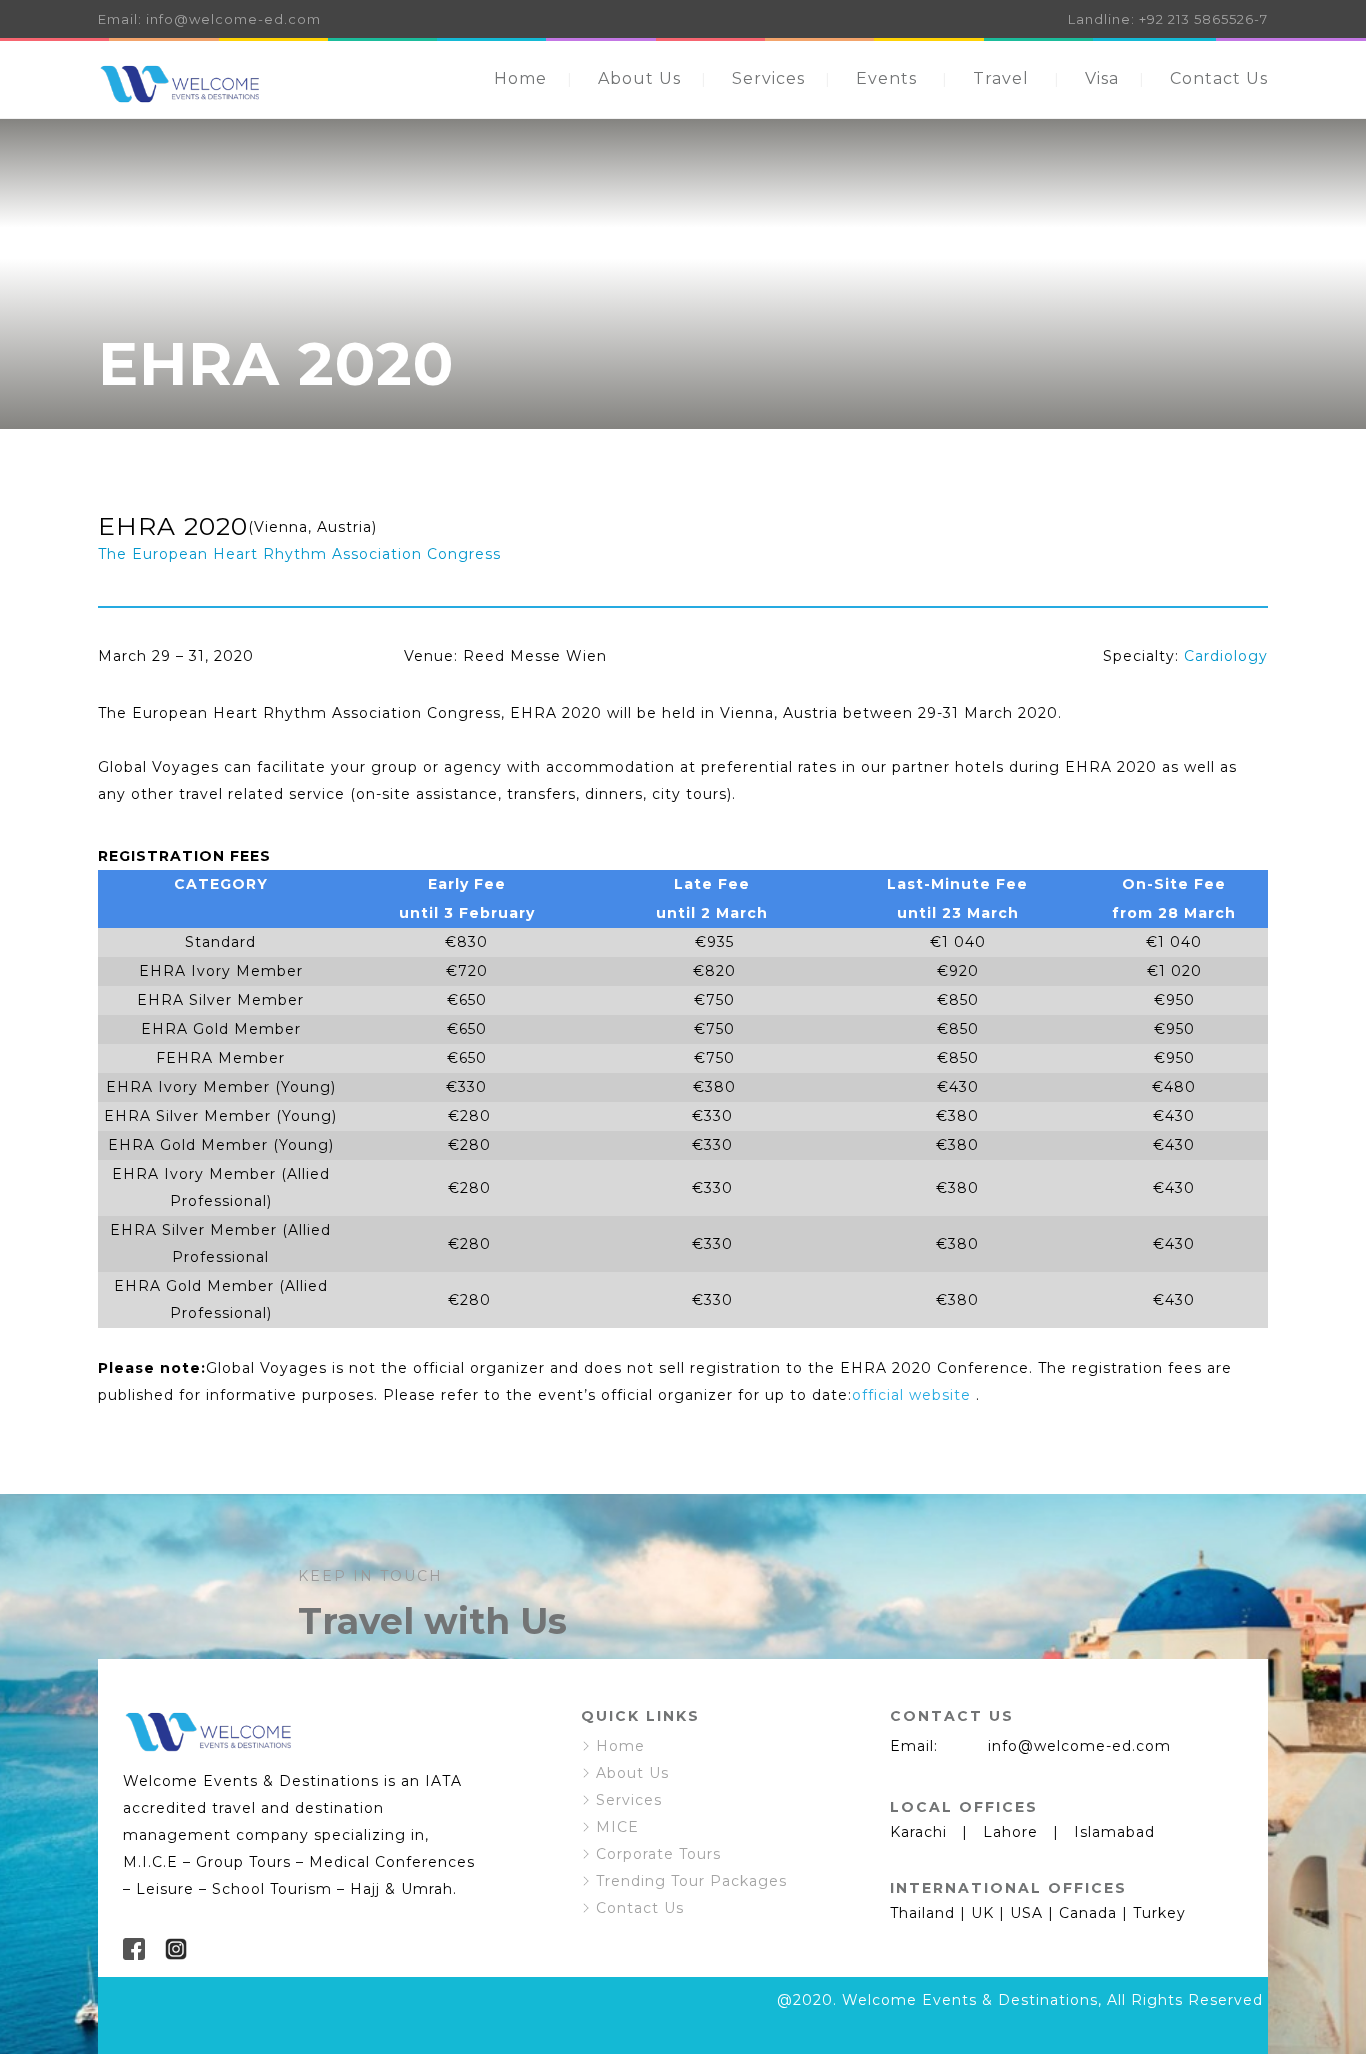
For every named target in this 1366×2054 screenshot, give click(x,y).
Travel (1001, 78)
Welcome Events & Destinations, (972, 2000)
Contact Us (1219, 78)
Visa (1102, 78)
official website (911, 1395)
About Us (639, 78)
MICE (617, 1827)
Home (520, 78)
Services (768, 78)
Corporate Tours (658, 1854)
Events (886, 78)
